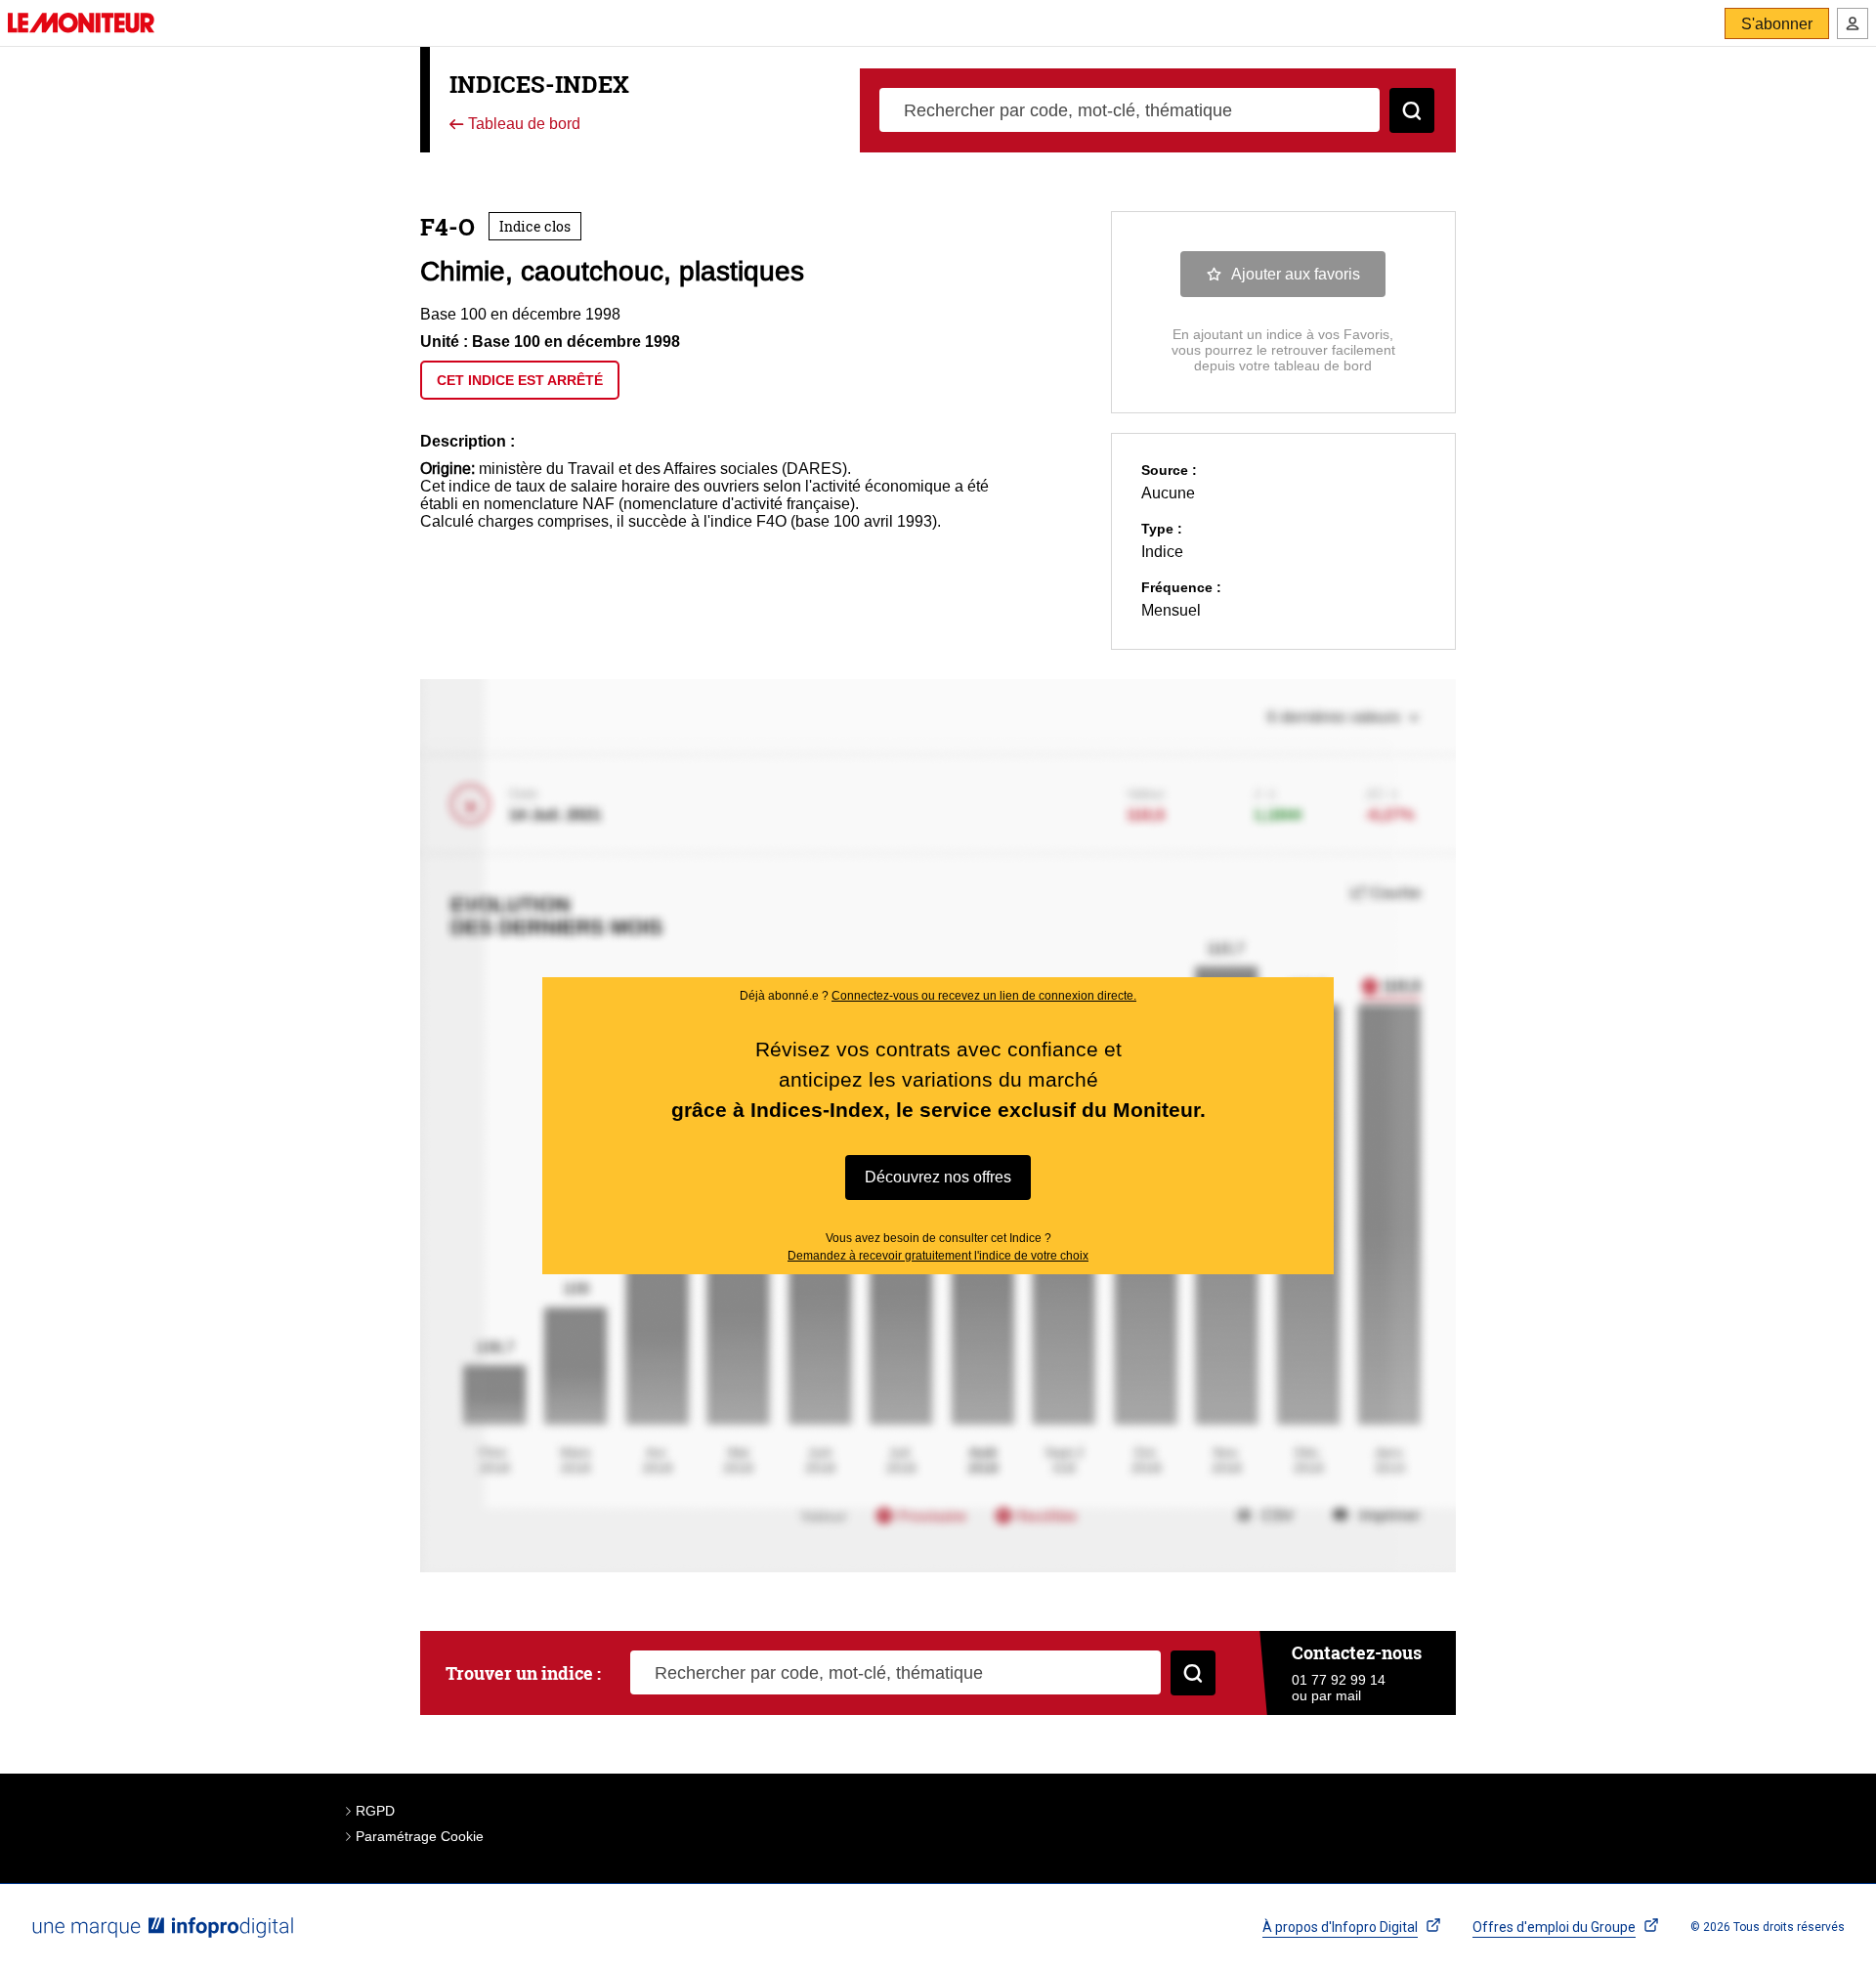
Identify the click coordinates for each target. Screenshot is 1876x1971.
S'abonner (1777, 24)
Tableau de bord (522, 125)
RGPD (375, 1811)
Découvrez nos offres (938, 1177)
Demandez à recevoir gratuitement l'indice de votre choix (938, 1256)
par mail (1336, 1695)
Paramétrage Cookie (420, 1836)
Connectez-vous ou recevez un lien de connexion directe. (984, 996)
